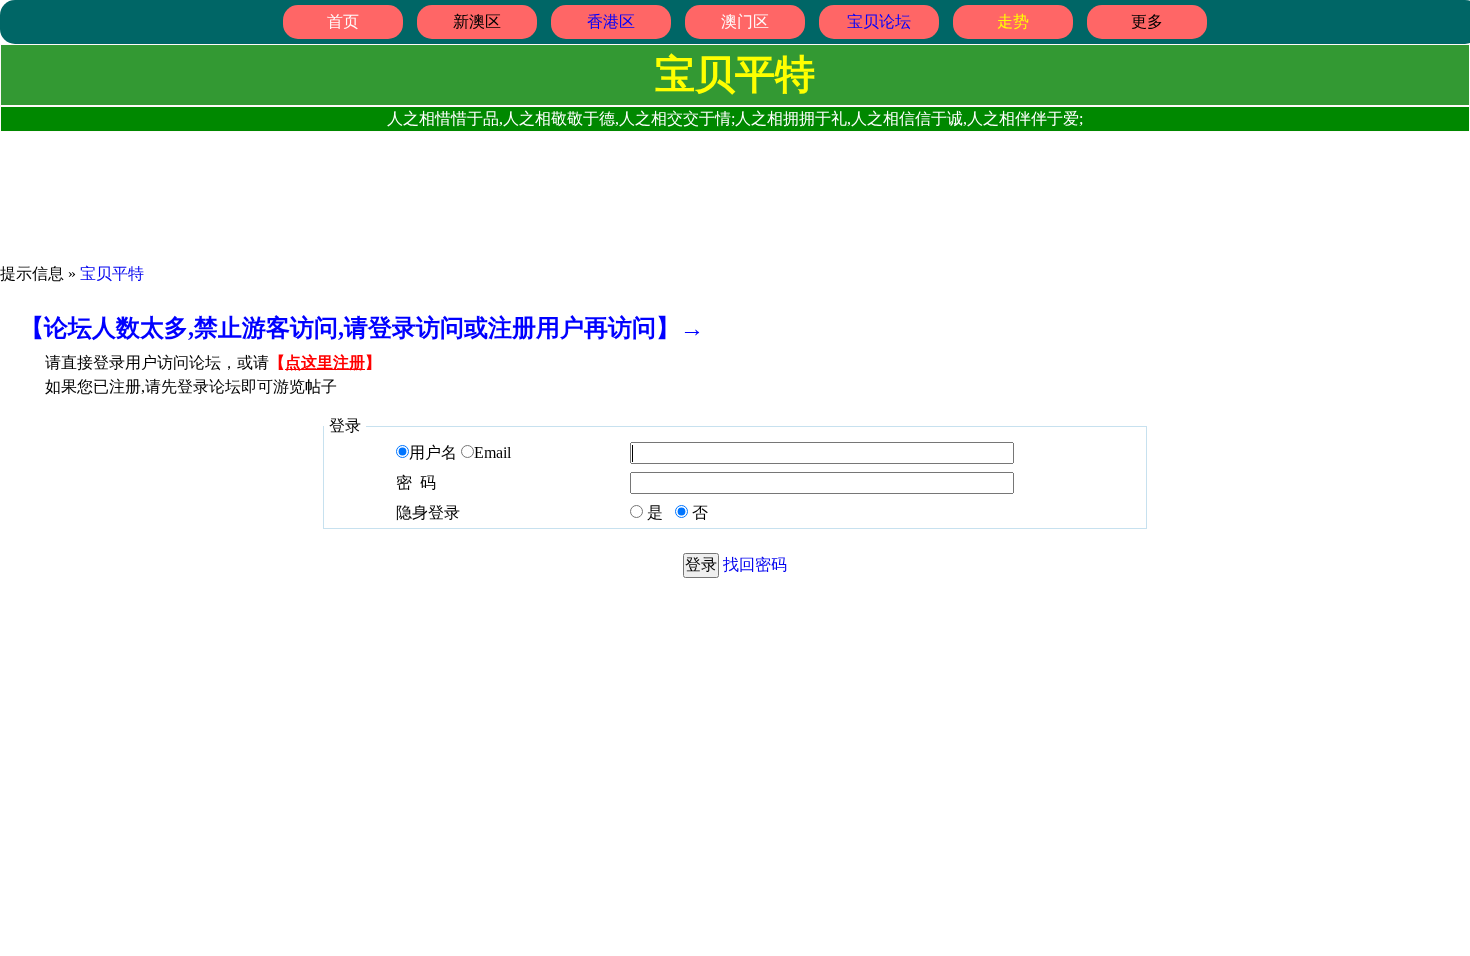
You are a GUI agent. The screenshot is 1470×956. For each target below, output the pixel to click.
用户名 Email (460, 452)
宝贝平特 (112, 273)
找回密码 (755, 564)
